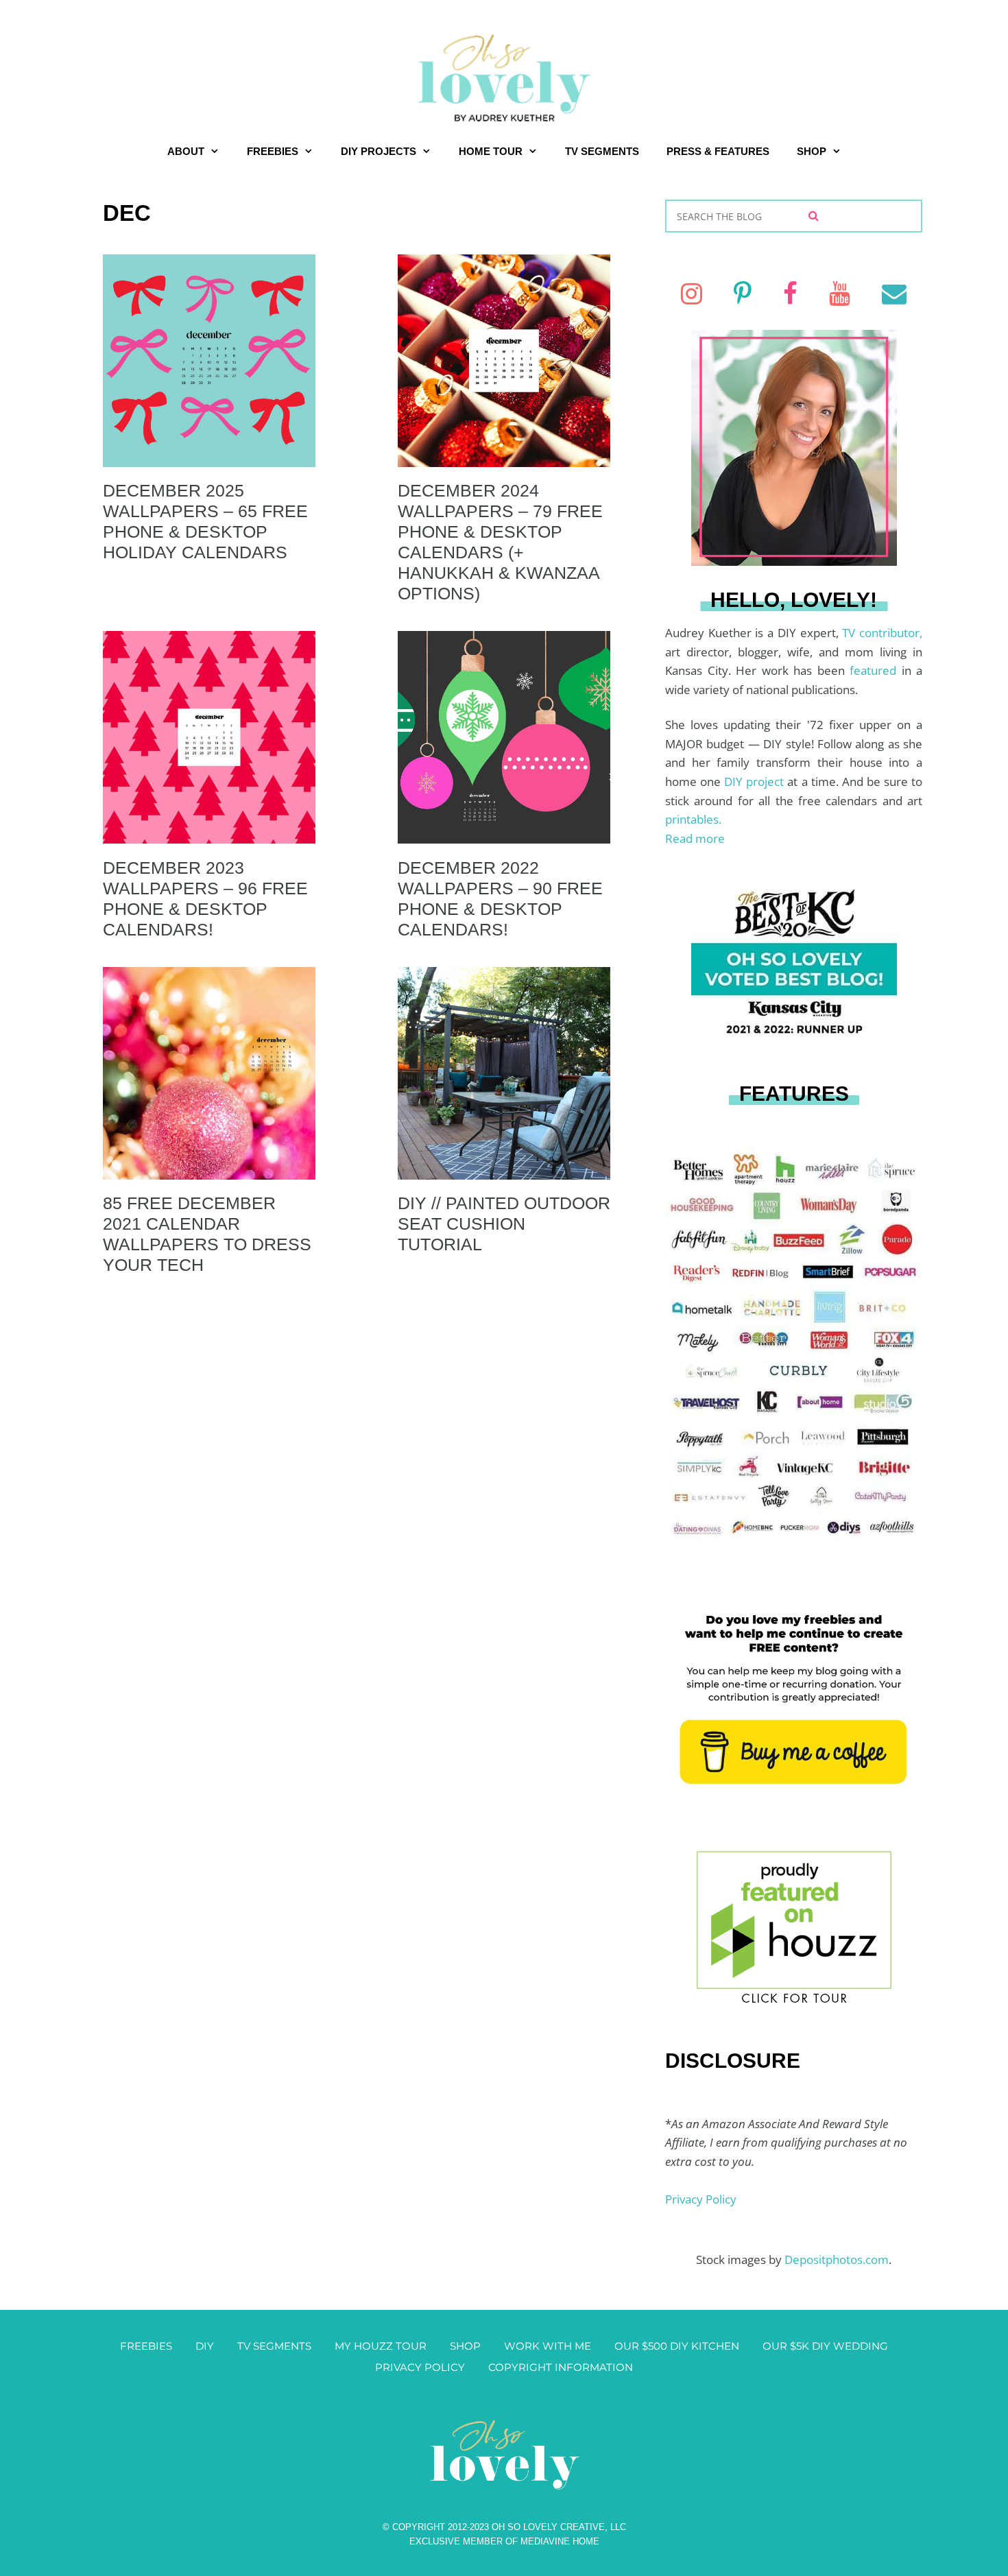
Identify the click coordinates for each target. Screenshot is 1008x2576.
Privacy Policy (701, 2199)
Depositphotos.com (837, 2259)
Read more (695, 838)
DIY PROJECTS (379, 151)
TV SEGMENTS (602, 151)
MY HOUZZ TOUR (381, 2346)
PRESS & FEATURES (718, 151)
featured (876, 670)
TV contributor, (882, 633)
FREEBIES (273, 151)
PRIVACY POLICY (420, 2367)
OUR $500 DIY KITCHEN (677, 2346)
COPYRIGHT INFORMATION (561, 2367)
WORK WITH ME (548, 2346)
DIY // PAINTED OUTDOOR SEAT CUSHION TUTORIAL (504, 1224)
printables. (693, 819)
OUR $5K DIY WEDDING (825, 2346)
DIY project (756, 782)
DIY (205, 2346)
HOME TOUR (491, 151)
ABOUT (186, 151)
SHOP (812, 151)
